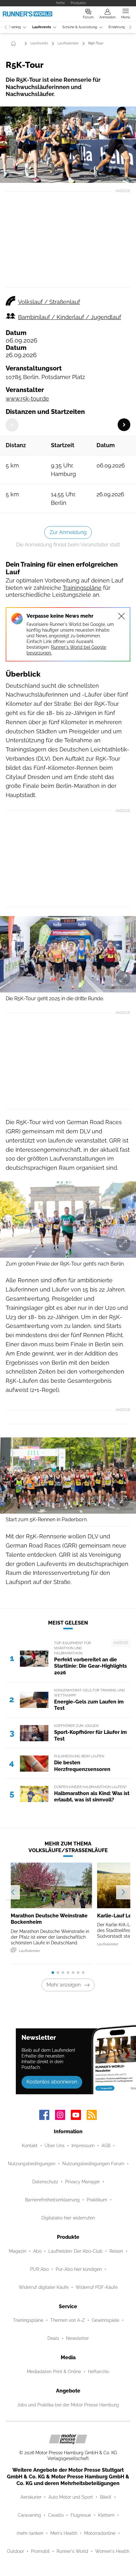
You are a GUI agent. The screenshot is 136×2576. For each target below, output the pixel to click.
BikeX (106, 2497)
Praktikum (97, 2200)
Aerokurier (31, 2497)
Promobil (40, 2551)
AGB (106, 2146)
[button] (68, 145)
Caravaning (29, 2515)
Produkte (78, 3)
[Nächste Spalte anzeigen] (124, 425)
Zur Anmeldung (68, 532)
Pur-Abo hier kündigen (79, 2269)
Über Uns (55, 2146)
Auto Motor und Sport (71, 2497)
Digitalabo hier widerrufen (68, 2218)
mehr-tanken (30, 2533)
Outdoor (15, 2551)
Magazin (18, 2251)
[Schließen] (121, 616)
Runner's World (72, 2551)
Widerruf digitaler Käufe (44, 2287)
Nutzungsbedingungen (32, 2164)
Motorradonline (100, 2533)
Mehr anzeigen (64, 1985)
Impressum (83, 2146)
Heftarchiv (99, 2372)
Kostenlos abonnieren (52, 2082)
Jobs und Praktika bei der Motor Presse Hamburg (68, 2405)
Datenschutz (45, 2182)
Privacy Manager (83, 2182)
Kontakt (30, 2146)
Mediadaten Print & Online (54, 2372)
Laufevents (42, 27)
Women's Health (112, 2551)
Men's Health (64, 2533)
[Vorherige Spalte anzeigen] (12, 425)
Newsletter (77, 2338)
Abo (37, 2251)
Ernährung (117, 27)
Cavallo (56, 2515)
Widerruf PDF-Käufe (97, 2287)
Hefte (60, 3)
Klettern (106, 2515)
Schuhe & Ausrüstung (80, 27)
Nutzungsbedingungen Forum (93, 2164)
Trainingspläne (82, 588)
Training (15, 27)
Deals (53, 2338)
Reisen (116, 2251)
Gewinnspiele (105, 2320)
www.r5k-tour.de (27, 399)
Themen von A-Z (68, 2320)
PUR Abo (39, 2269)
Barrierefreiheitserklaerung (52, 2200)
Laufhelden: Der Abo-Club (75, 2251)
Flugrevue (81, 2515)
